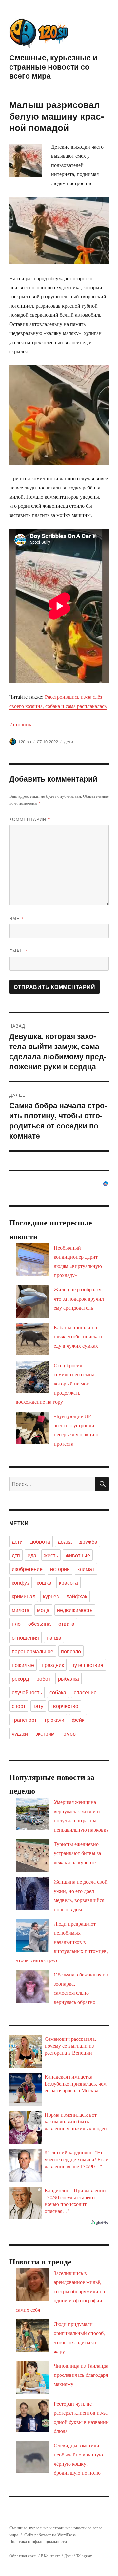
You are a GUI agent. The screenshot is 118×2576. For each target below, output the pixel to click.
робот (43, 1679)
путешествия (87, 1665)
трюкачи (54, 1720)
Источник (20, 724)
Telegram (84, 2556)
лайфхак (77, 1596)
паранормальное (33, 1651)
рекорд (20, 1679)
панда (54, 1637)
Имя (17, 918)
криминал (24, 1596)
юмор (69, 1733)
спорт (19, 1706)
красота (69, 1583)
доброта (40, 1541)
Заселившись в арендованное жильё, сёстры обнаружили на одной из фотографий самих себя (60, 2291)
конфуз (20, 1583)
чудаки (20, 1733)
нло (16, 1624)
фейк (78, 1720)
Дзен (68, 2556)
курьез (51, 1596)
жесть (51, 1555)
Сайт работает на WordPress (50, 2535)
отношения (25, 1637)
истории (60, 1569)
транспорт (24, 1720)
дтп (16, 1555)
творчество (65, 1706)
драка (65, 1541)
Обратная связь (23, 2556)
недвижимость (75, 1610)
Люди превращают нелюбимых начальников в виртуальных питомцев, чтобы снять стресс (62, 1942)
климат (86, 1569)
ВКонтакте (51, 2556)
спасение (85, 1692)
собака (58, 1692)
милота (21, 1610)
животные (78, 1555)
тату (38, 1706)
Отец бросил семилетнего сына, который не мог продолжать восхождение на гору (56, 1383)
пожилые (23, 1665)
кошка (44, 1583)
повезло (71, 1651)
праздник (53, 1665)
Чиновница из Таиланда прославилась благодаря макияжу (81, 2375)
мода (43, 1610)
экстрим (45, 1733)
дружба (88, 1541)
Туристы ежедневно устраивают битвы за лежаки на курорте (77, 1853)
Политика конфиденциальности (38, 2541)
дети (69, 741)
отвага (66, 1624)
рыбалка (69, 1679)
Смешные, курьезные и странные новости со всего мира (53, 66)
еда (32, 1555)
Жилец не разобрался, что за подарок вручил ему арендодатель (79, 1298)
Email (19, 951)
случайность (27, 1692)
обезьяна (39, 1624)
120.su (25, 741)
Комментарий (30, 819)
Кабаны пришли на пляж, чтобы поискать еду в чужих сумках (79, 1336)
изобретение (27, 1569)
